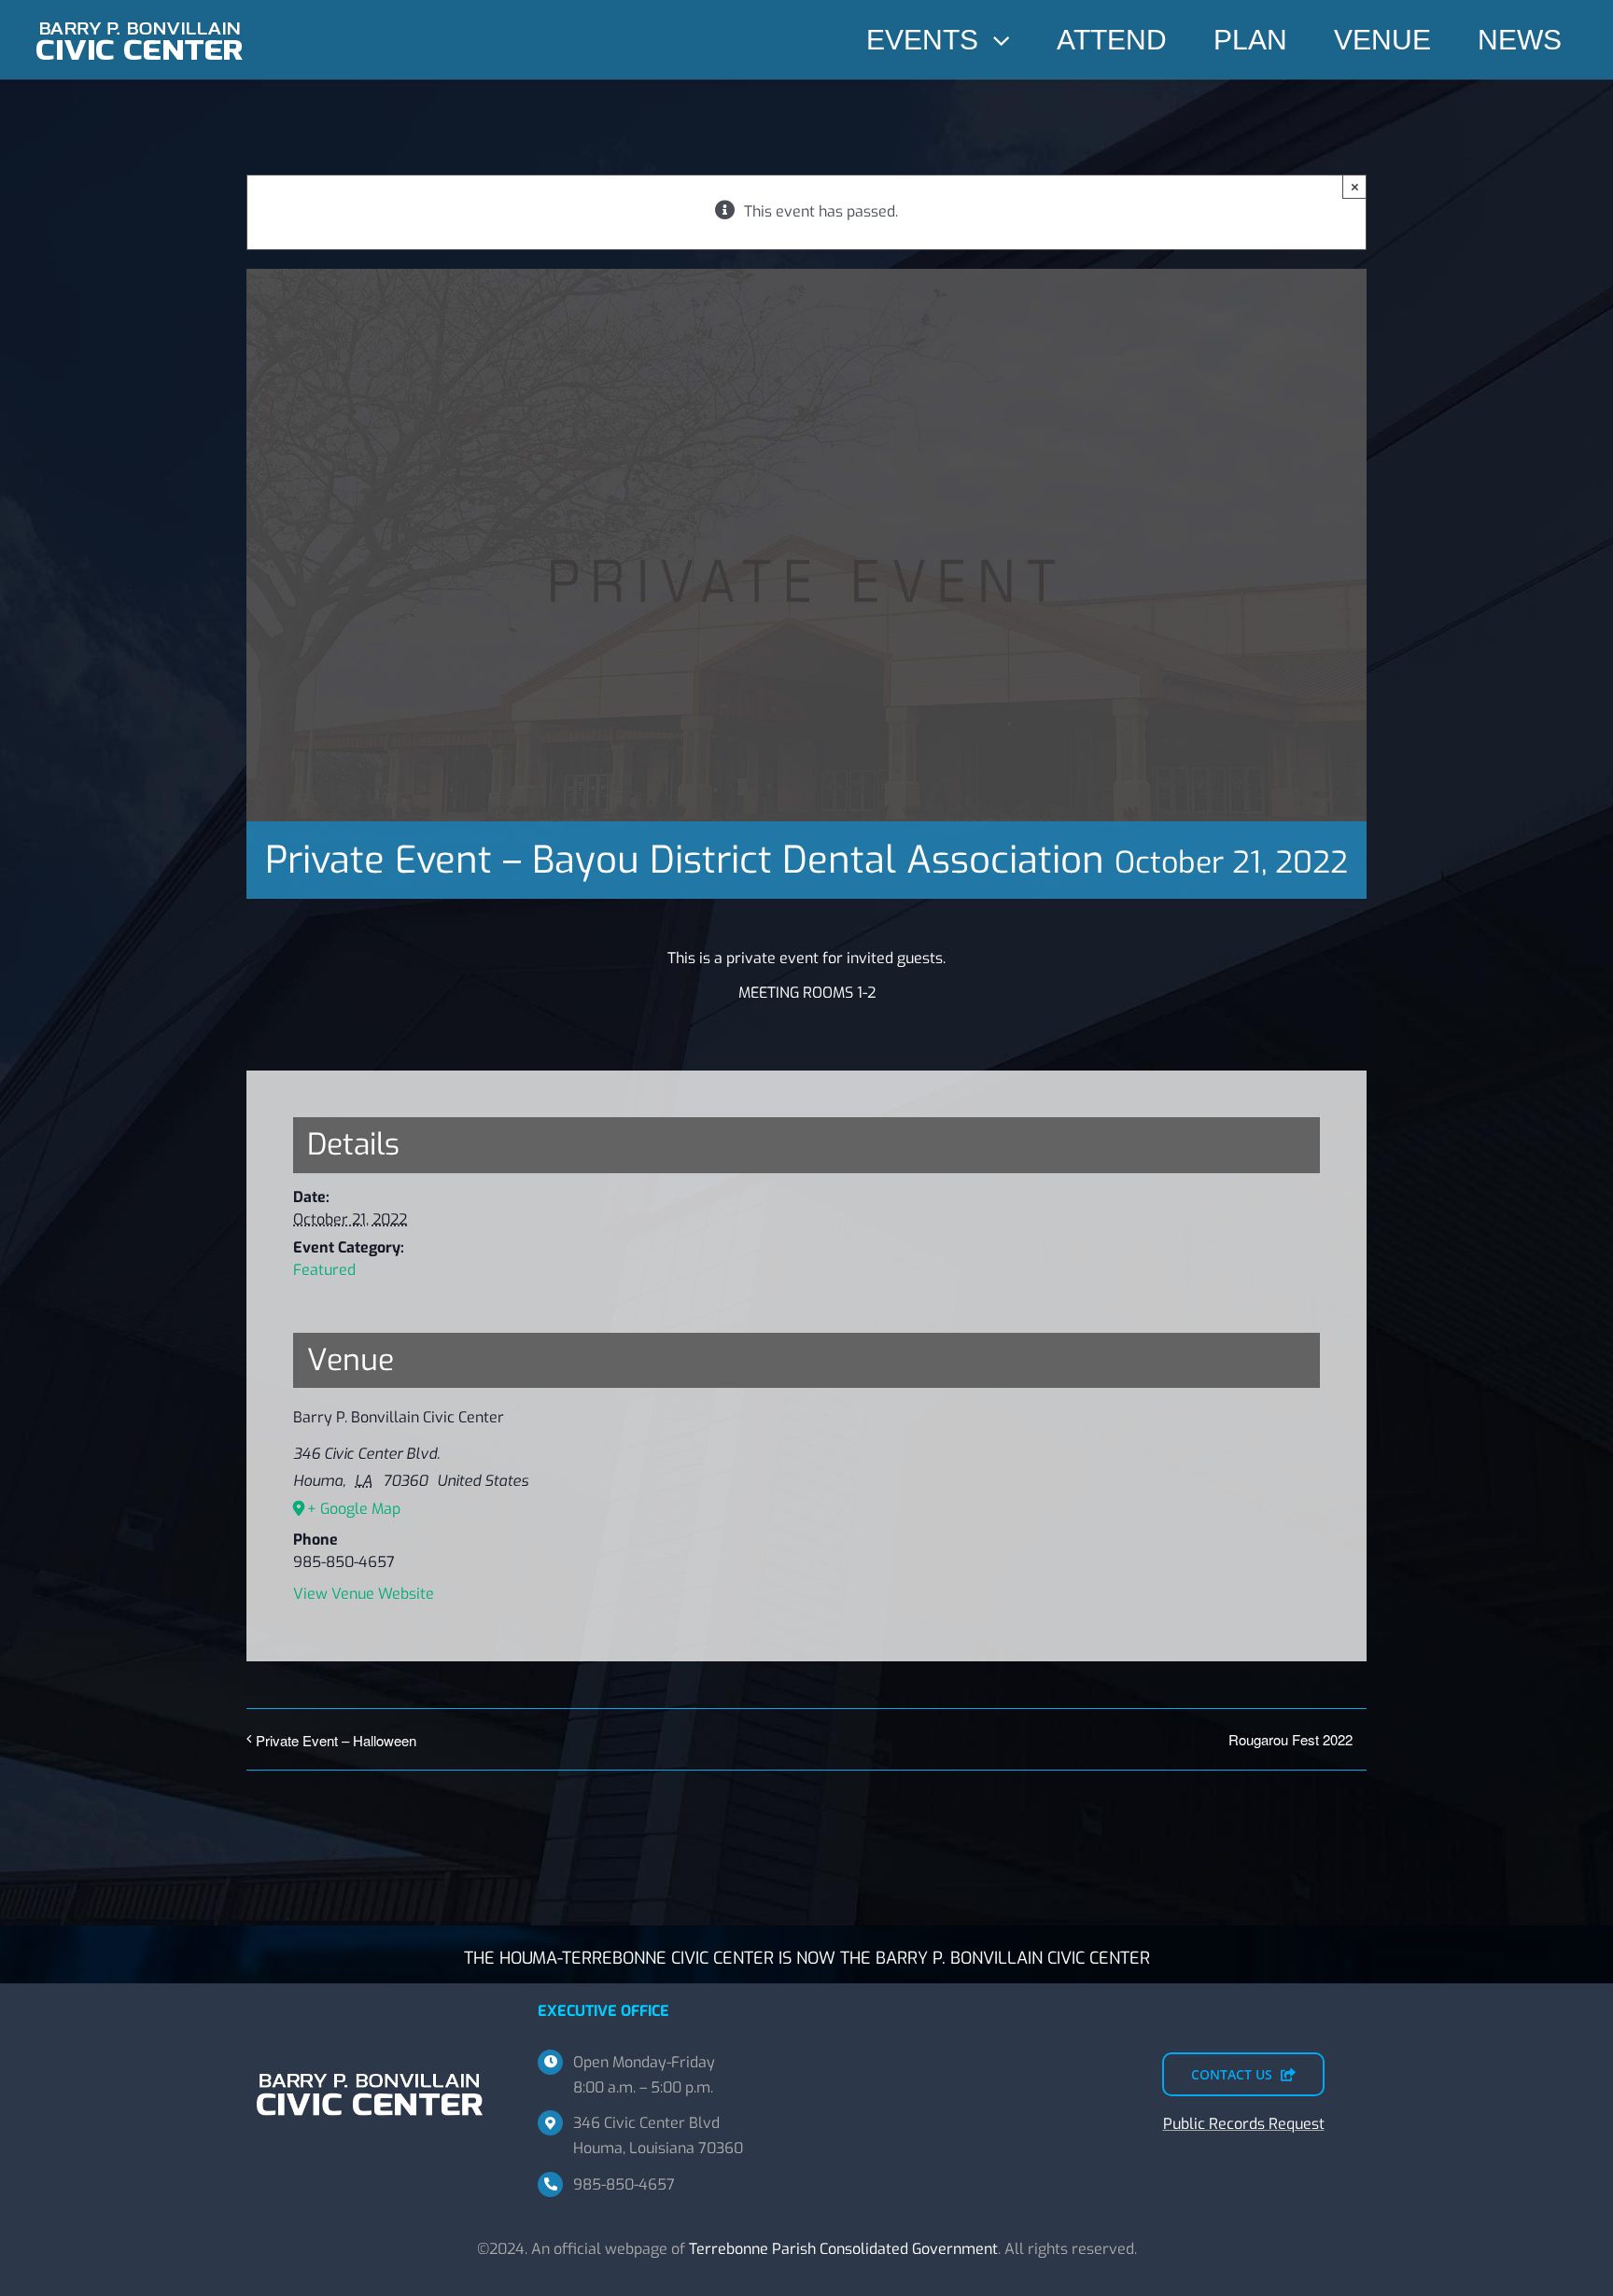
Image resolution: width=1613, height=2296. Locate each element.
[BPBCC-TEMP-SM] (140, 16)
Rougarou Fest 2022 (1290, 1739)
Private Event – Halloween (336, 1740)
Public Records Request (1244, 2124)
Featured (324, 1270)
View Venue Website (364, 1594)
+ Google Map (354, 1509)
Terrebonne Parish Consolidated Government (843, 2249)
